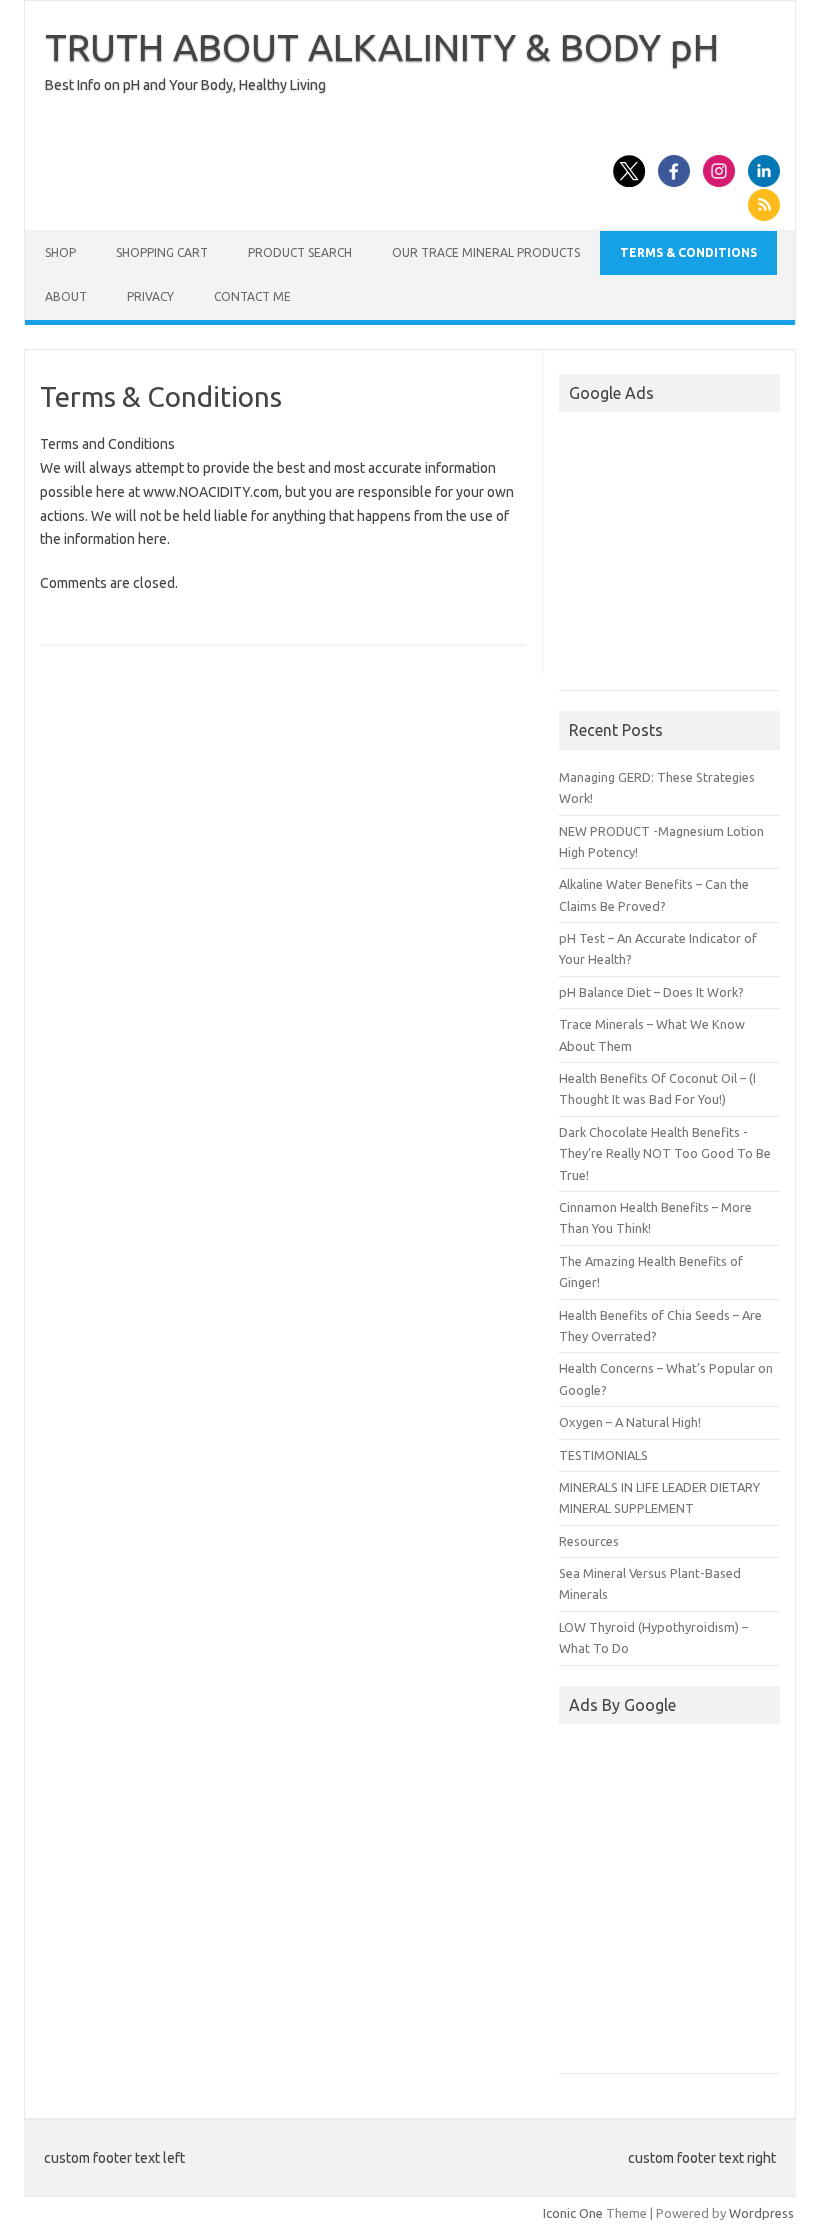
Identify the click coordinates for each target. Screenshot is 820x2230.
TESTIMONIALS (603, 1455)
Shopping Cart (162, 252)
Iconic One (573, 2213)
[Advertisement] (689, 554)
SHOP (60, 252)
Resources (589, 1541)
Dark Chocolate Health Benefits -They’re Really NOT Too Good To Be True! (665, 1153)
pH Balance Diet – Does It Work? (651, 992)
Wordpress (761, 2213)
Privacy (150, 296)
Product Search (300, 252)
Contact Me (252, 296)
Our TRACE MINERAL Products (486, 252)
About (66, 296)
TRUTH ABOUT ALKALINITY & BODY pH (382, 47)
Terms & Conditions (688, 252)
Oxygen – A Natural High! (630, 1422)
